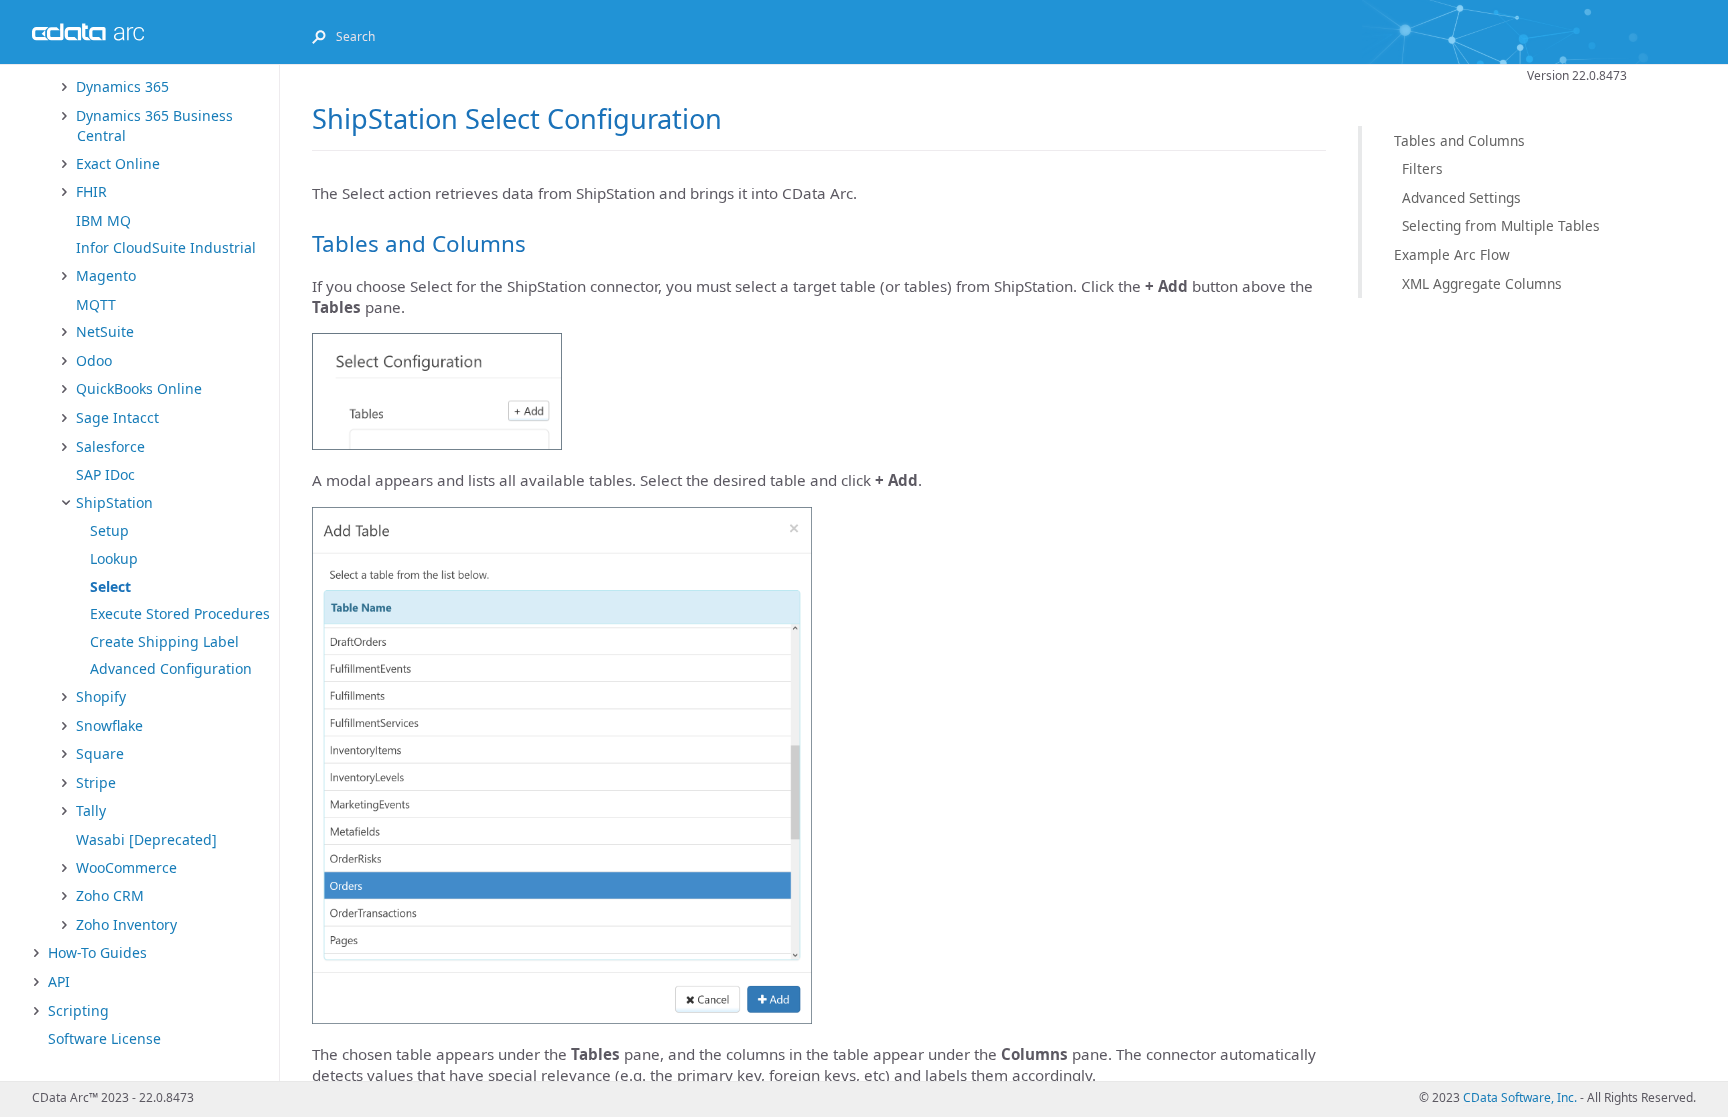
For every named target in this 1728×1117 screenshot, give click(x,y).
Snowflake (109, 725)
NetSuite (105, 331)
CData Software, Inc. (1520, 1097)
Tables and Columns (1459, 140)
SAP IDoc (105, 474)
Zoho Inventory (126, 924)
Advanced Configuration (171, 668)
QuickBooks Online (139, 388)
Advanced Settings (1461, 197)
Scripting (78, 1010)
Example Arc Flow (1452, 254)
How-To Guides (97, 952)
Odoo (94, 360)
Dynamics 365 (122, 86)
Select (110, 586)
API (59, 981)
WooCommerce (126, 867)
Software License (104, 1038)
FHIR (91, 191)
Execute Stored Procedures (180, 613)
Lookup (114, 558)
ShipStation (114, 502)
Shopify (101, 696)
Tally (91, 810)
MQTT (96, 304)
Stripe (96, 782)
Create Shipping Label (164, 641)
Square (100, 753)
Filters (1422, 168)
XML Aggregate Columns (1482, 283)
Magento (106, 275)
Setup (109, 530)
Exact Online (118, 163)
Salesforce (110, 446)
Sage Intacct (117, 417)
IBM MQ (103, 220)
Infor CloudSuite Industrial (166, 247)
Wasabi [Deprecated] (146, 839)
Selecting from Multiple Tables (1501, 225)
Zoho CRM (110, 895)
